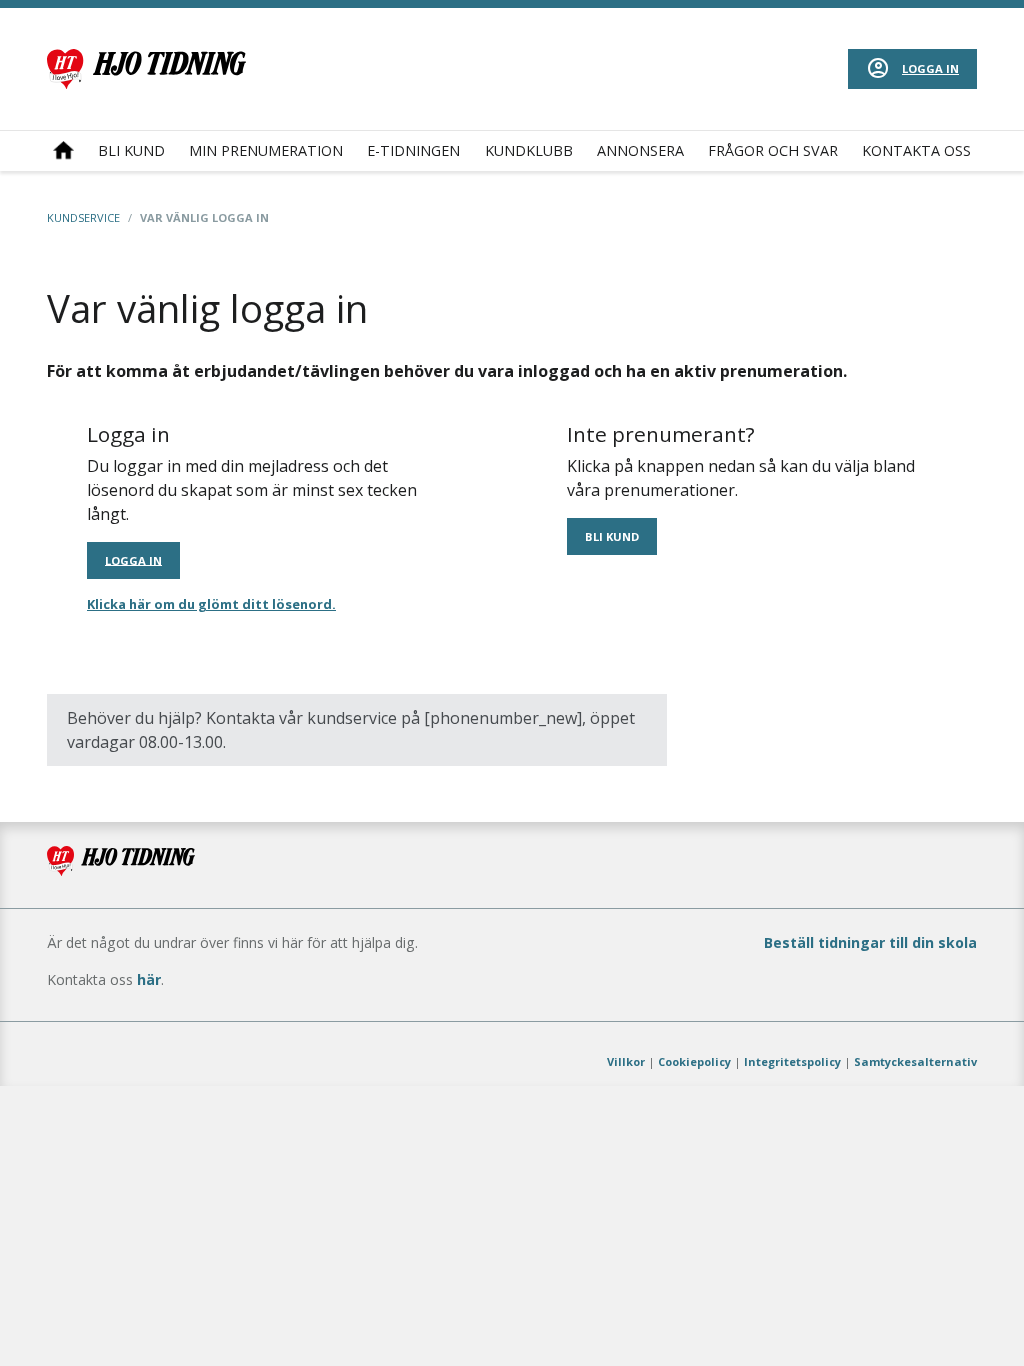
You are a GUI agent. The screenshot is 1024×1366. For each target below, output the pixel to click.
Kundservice (83, 217)
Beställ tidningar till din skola (870, 942)
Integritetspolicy (792, 1061)
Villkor (626, 1061)
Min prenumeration (266, 150)
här (149, 979)
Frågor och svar (773, 150)
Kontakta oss (916, 150)
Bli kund (131, 150)
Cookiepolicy (694, 1061)
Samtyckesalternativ (915, 1061)
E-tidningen (413, 150)
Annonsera (640, 150)
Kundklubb (529, 150)
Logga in (930, 68)
